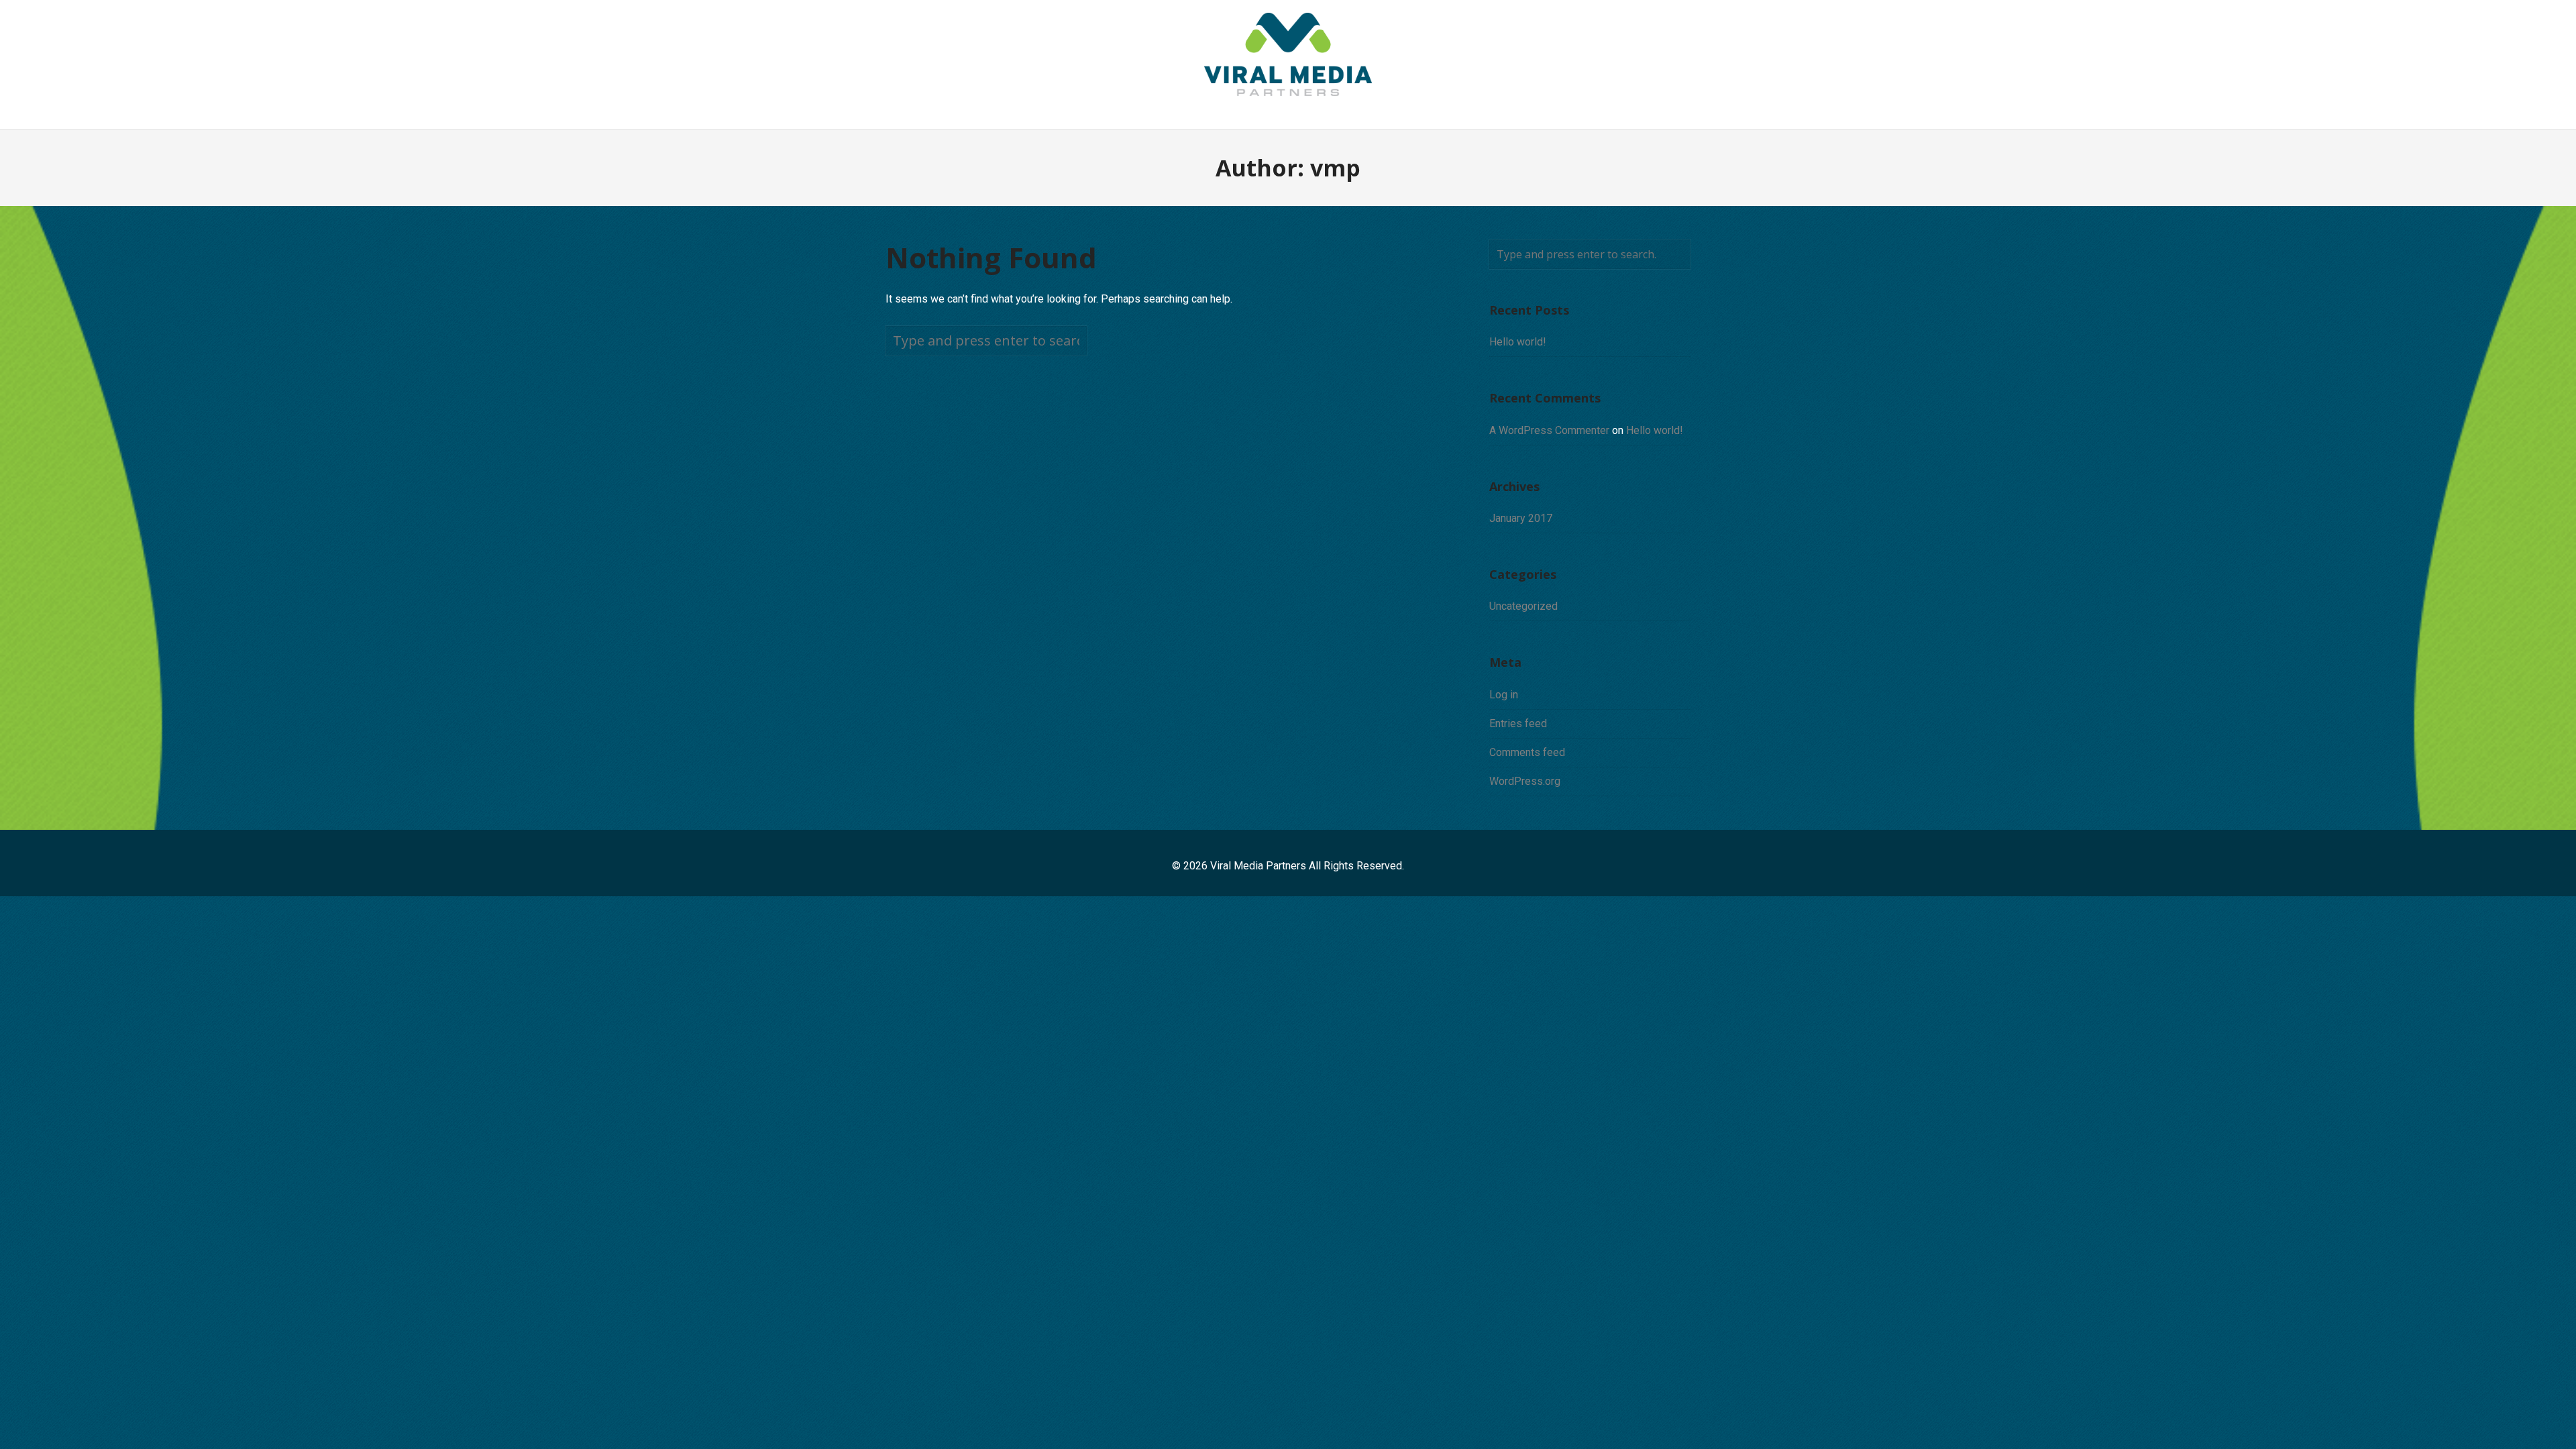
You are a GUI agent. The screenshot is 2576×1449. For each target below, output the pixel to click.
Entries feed (1518, 723)
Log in (1504, 695)
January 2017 (1521, 518)
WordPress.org (1525, 781)
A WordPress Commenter (1549, 430)
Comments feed (1527, 752)
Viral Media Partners (1258, 866)
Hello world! (1518, 342)
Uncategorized (1523, 606)
